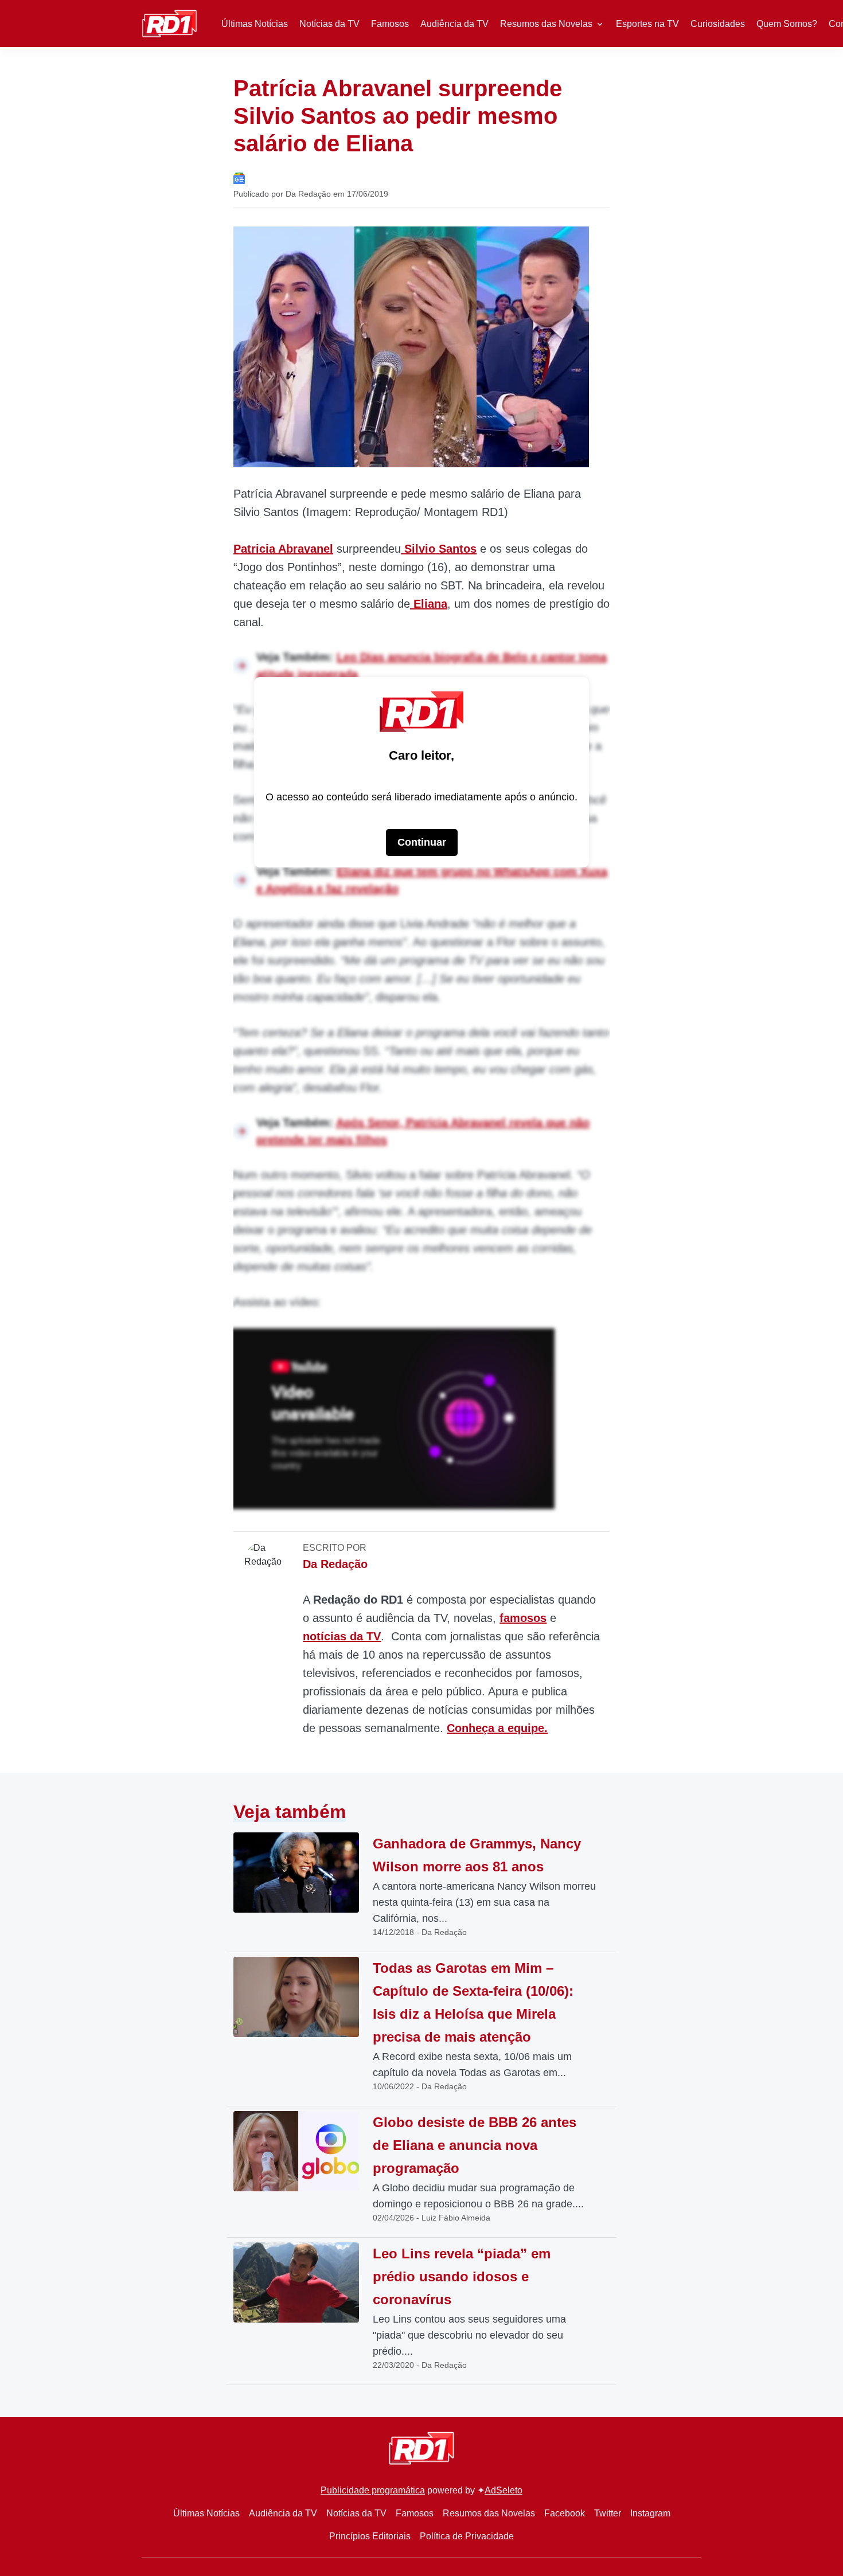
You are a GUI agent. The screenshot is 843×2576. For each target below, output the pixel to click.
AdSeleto (504, 2490)
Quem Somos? (787, 24)
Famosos (390, 24)
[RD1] (169, 23)
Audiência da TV (454, 24)
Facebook (565, 2513)
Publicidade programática (373, 2490)
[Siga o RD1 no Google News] (239, 177)
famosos (523, 1618)
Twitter (608, 2513)
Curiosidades (718, 24)
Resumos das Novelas (546, 24)
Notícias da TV (329, 24)
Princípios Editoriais (370, 2536)
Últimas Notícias (255, 24)
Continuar (422, 842)
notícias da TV (342, 1636)
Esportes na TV (647, 24)
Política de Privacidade (467, 2536)
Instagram (650, 2513)
